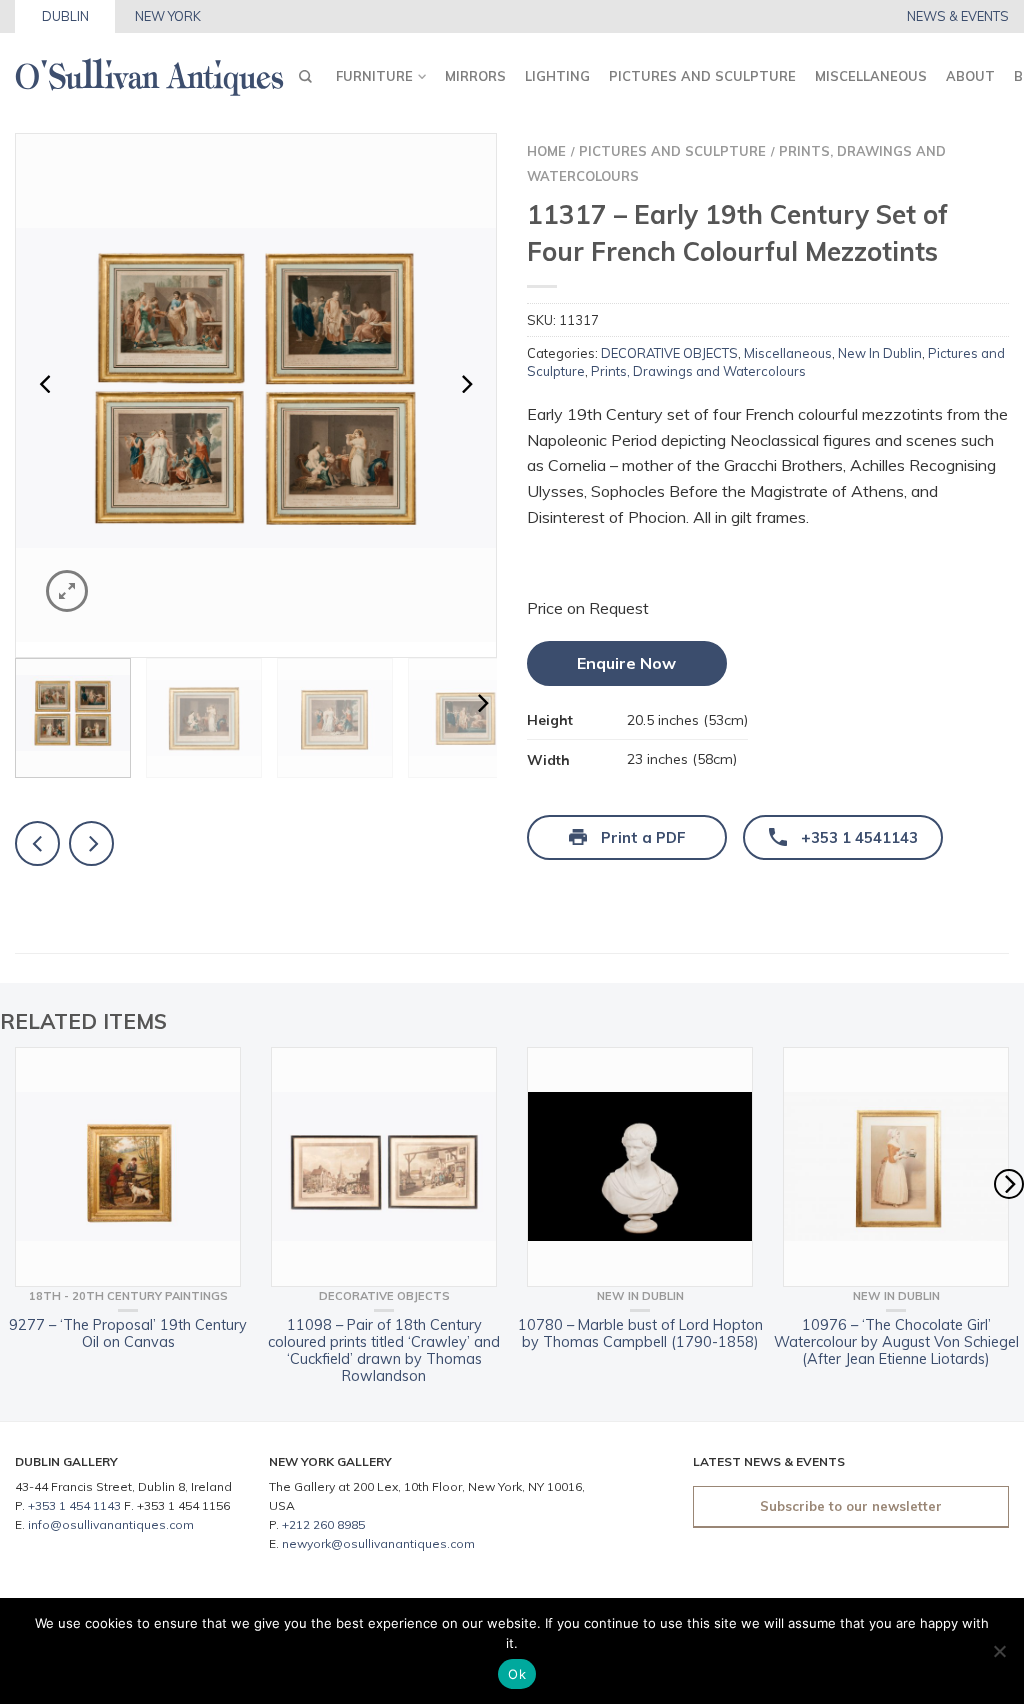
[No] (999, 1651)
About (970, 76)
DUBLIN (65, 16)
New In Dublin (880, 353)
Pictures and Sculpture (702, 76)
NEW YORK (168, 16)
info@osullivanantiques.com (111, 1524)
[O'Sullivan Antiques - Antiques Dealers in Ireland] (149, 71)
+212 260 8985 (323, 1524)
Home (546, 151)
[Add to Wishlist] (446, 184)
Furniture (374, 76)
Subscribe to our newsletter (851, 1506)
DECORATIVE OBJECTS (669, 353)
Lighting (557, 76)
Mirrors (475, 76)
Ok (517, 1674)
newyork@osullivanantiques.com (378, 1543)
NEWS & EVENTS (958, 16)
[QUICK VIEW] (128, 1167)
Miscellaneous (871, 76)
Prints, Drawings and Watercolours (698, 371)
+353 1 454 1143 (74, 1505)
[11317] (256, 388)
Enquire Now (626, 663)
